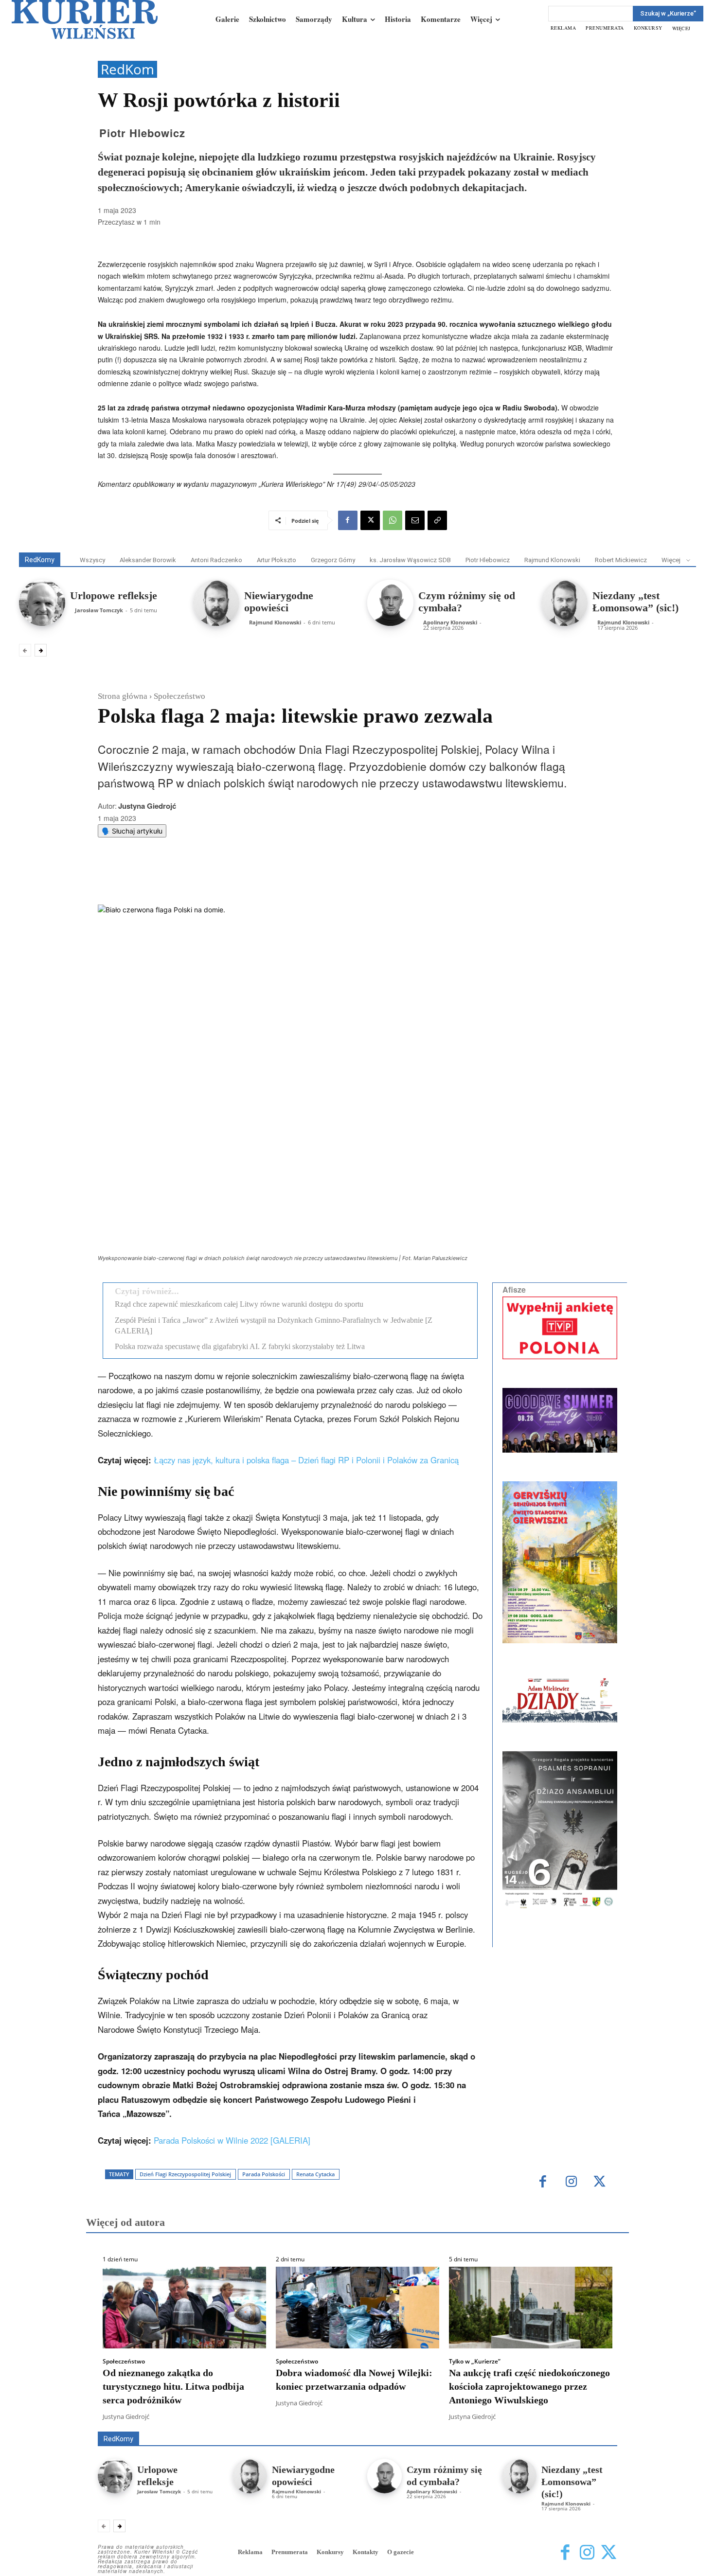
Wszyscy (92, 560)
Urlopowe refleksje (114, 595)
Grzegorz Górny (333, 560)
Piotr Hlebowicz (142, 133)
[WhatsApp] (393, 520)
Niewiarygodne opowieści (279, 602)
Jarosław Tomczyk (99, 610)
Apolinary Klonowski (450, 622)
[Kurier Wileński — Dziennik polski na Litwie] (85, 19)
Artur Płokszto (277, 560)
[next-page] (41, 650)
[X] (370, 520)
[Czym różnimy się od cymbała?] (390, 603)
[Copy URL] (437, 520)
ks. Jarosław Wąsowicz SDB (410, 560)
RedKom (127, 69)
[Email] (415, 520)
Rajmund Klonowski (552, 560)
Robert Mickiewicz (621, 560)
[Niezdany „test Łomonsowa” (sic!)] (564, 603)
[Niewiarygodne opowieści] (216, 603)
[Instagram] (587, 2553)
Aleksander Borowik (148, 560)
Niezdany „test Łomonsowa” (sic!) (635, 602)
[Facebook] (348, 520)
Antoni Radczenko (216, 560)
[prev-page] (25, 650)
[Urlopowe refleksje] (42, 603)
